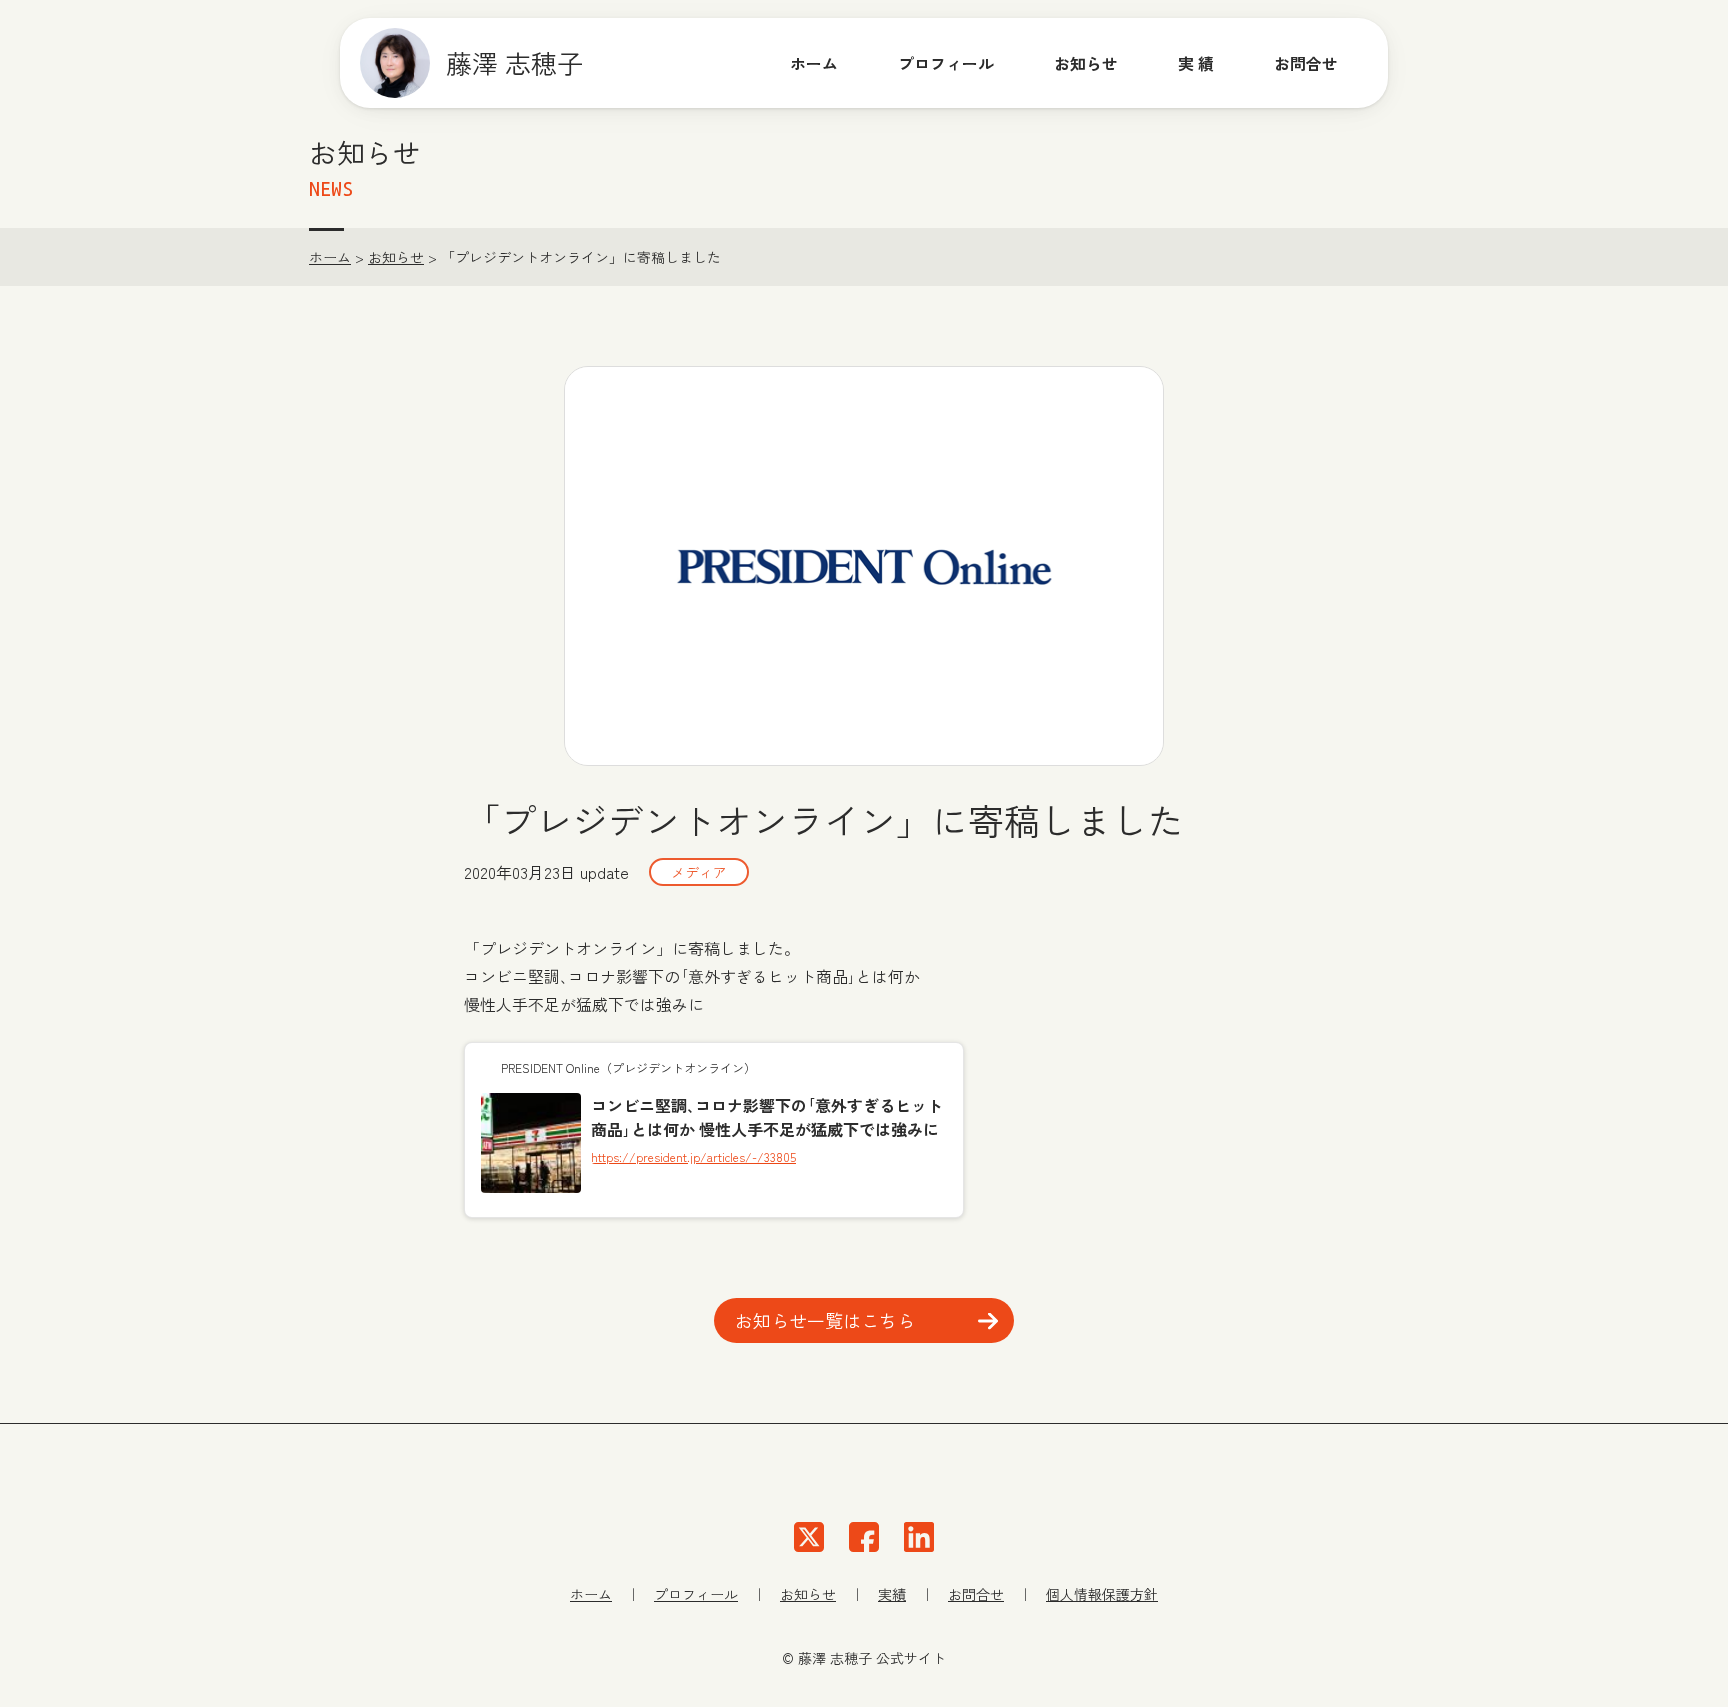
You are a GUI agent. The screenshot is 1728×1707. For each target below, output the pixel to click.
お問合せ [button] (1306, 63)
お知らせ (1086, 63)
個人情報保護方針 (1102, 1594)
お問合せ (976, 1594)
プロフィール (946, 63)
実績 (892, 1594)
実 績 (1196, 63)
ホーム (814, 63)
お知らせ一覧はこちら (825, 1320)
